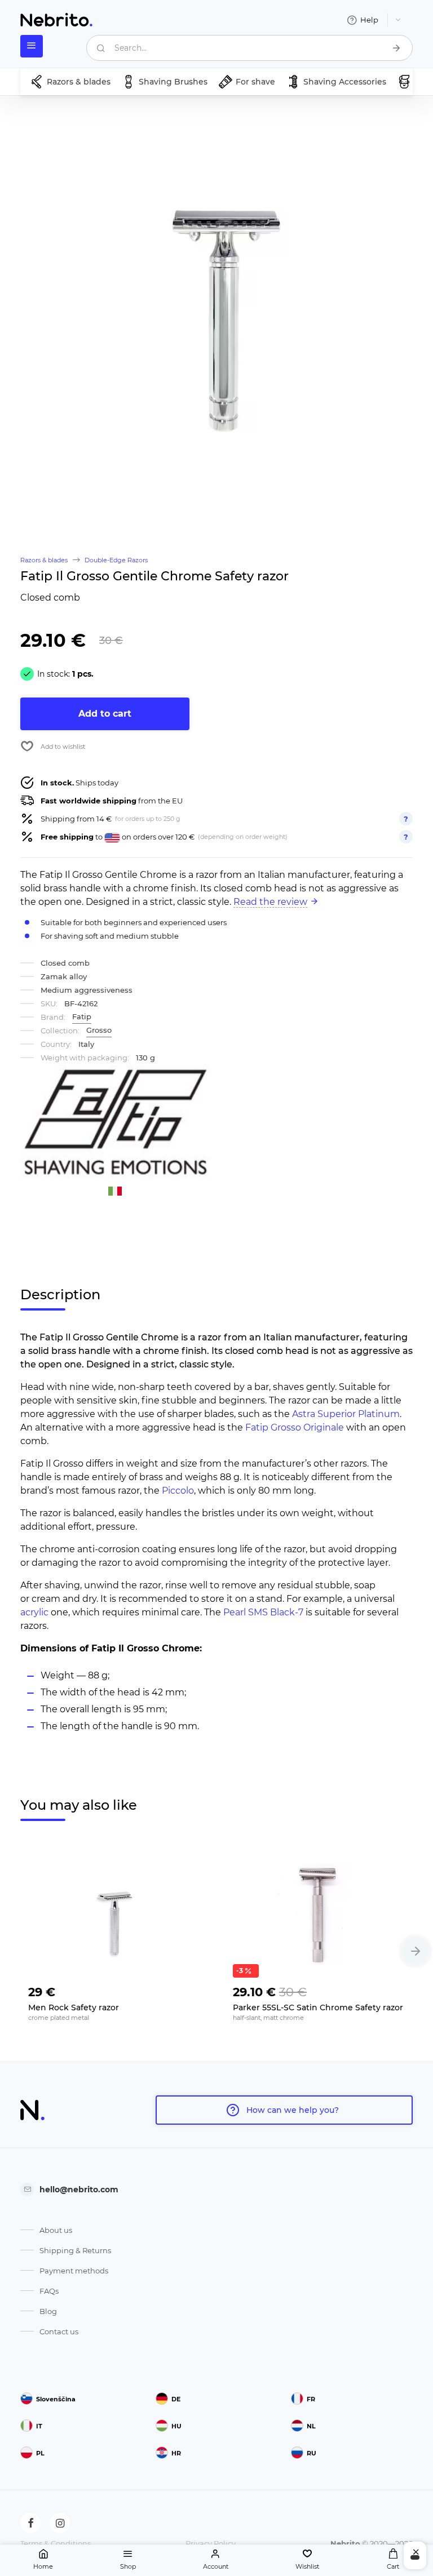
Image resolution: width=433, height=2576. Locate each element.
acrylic (34, 1612)
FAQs (49, 2291)
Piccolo (178, 1491)
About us (56, 2230)
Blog (48, 2311)
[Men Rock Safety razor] (114, 1913)
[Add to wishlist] (191, 1989)
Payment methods (74, 2271)
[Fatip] (115, 1123)
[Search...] (396, 48)
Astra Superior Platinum (346, 1414)
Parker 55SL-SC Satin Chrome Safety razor (318, 2007)
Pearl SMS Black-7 (263, 1612)
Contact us (59, 2331)
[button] (416, 1951)
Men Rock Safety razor (74, 2007)
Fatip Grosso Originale (295, 1427)
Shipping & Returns (75, 2250)
